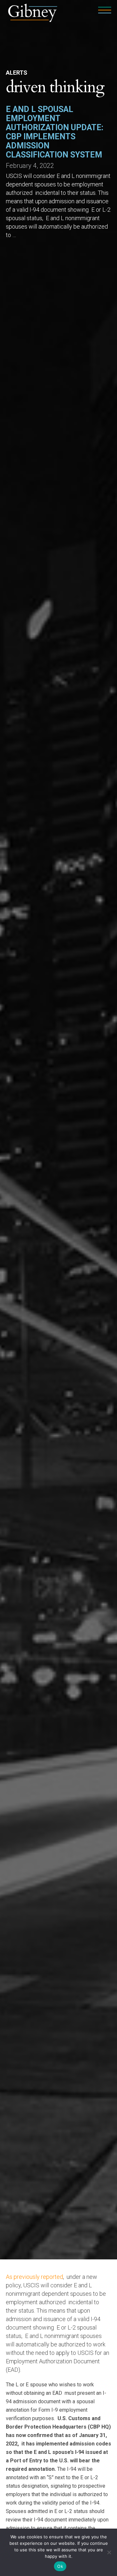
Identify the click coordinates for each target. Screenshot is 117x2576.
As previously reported (34, 2277)
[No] (109, 2552)
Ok (60, 2566)
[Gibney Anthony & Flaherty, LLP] (33, 12)
